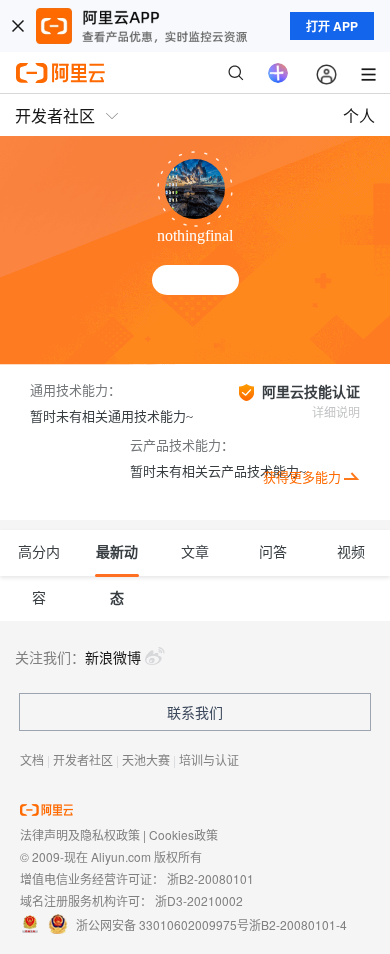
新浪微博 (113, 657)
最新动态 (117, 561)
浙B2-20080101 (210, 878)
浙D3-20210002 (199, 900)
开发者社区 (83, 759)
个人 (359, 115)
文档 (32, 759)
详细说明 (336, 413)
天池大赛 (146, 759)
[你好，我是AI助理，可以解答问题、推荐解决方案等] (278, 73)
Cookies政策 (183, 834)
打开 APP (332, 26)
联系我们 (195, 712)
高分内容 (39, 561)
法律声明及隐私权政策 (80, 834)
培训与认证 (209, 759)
